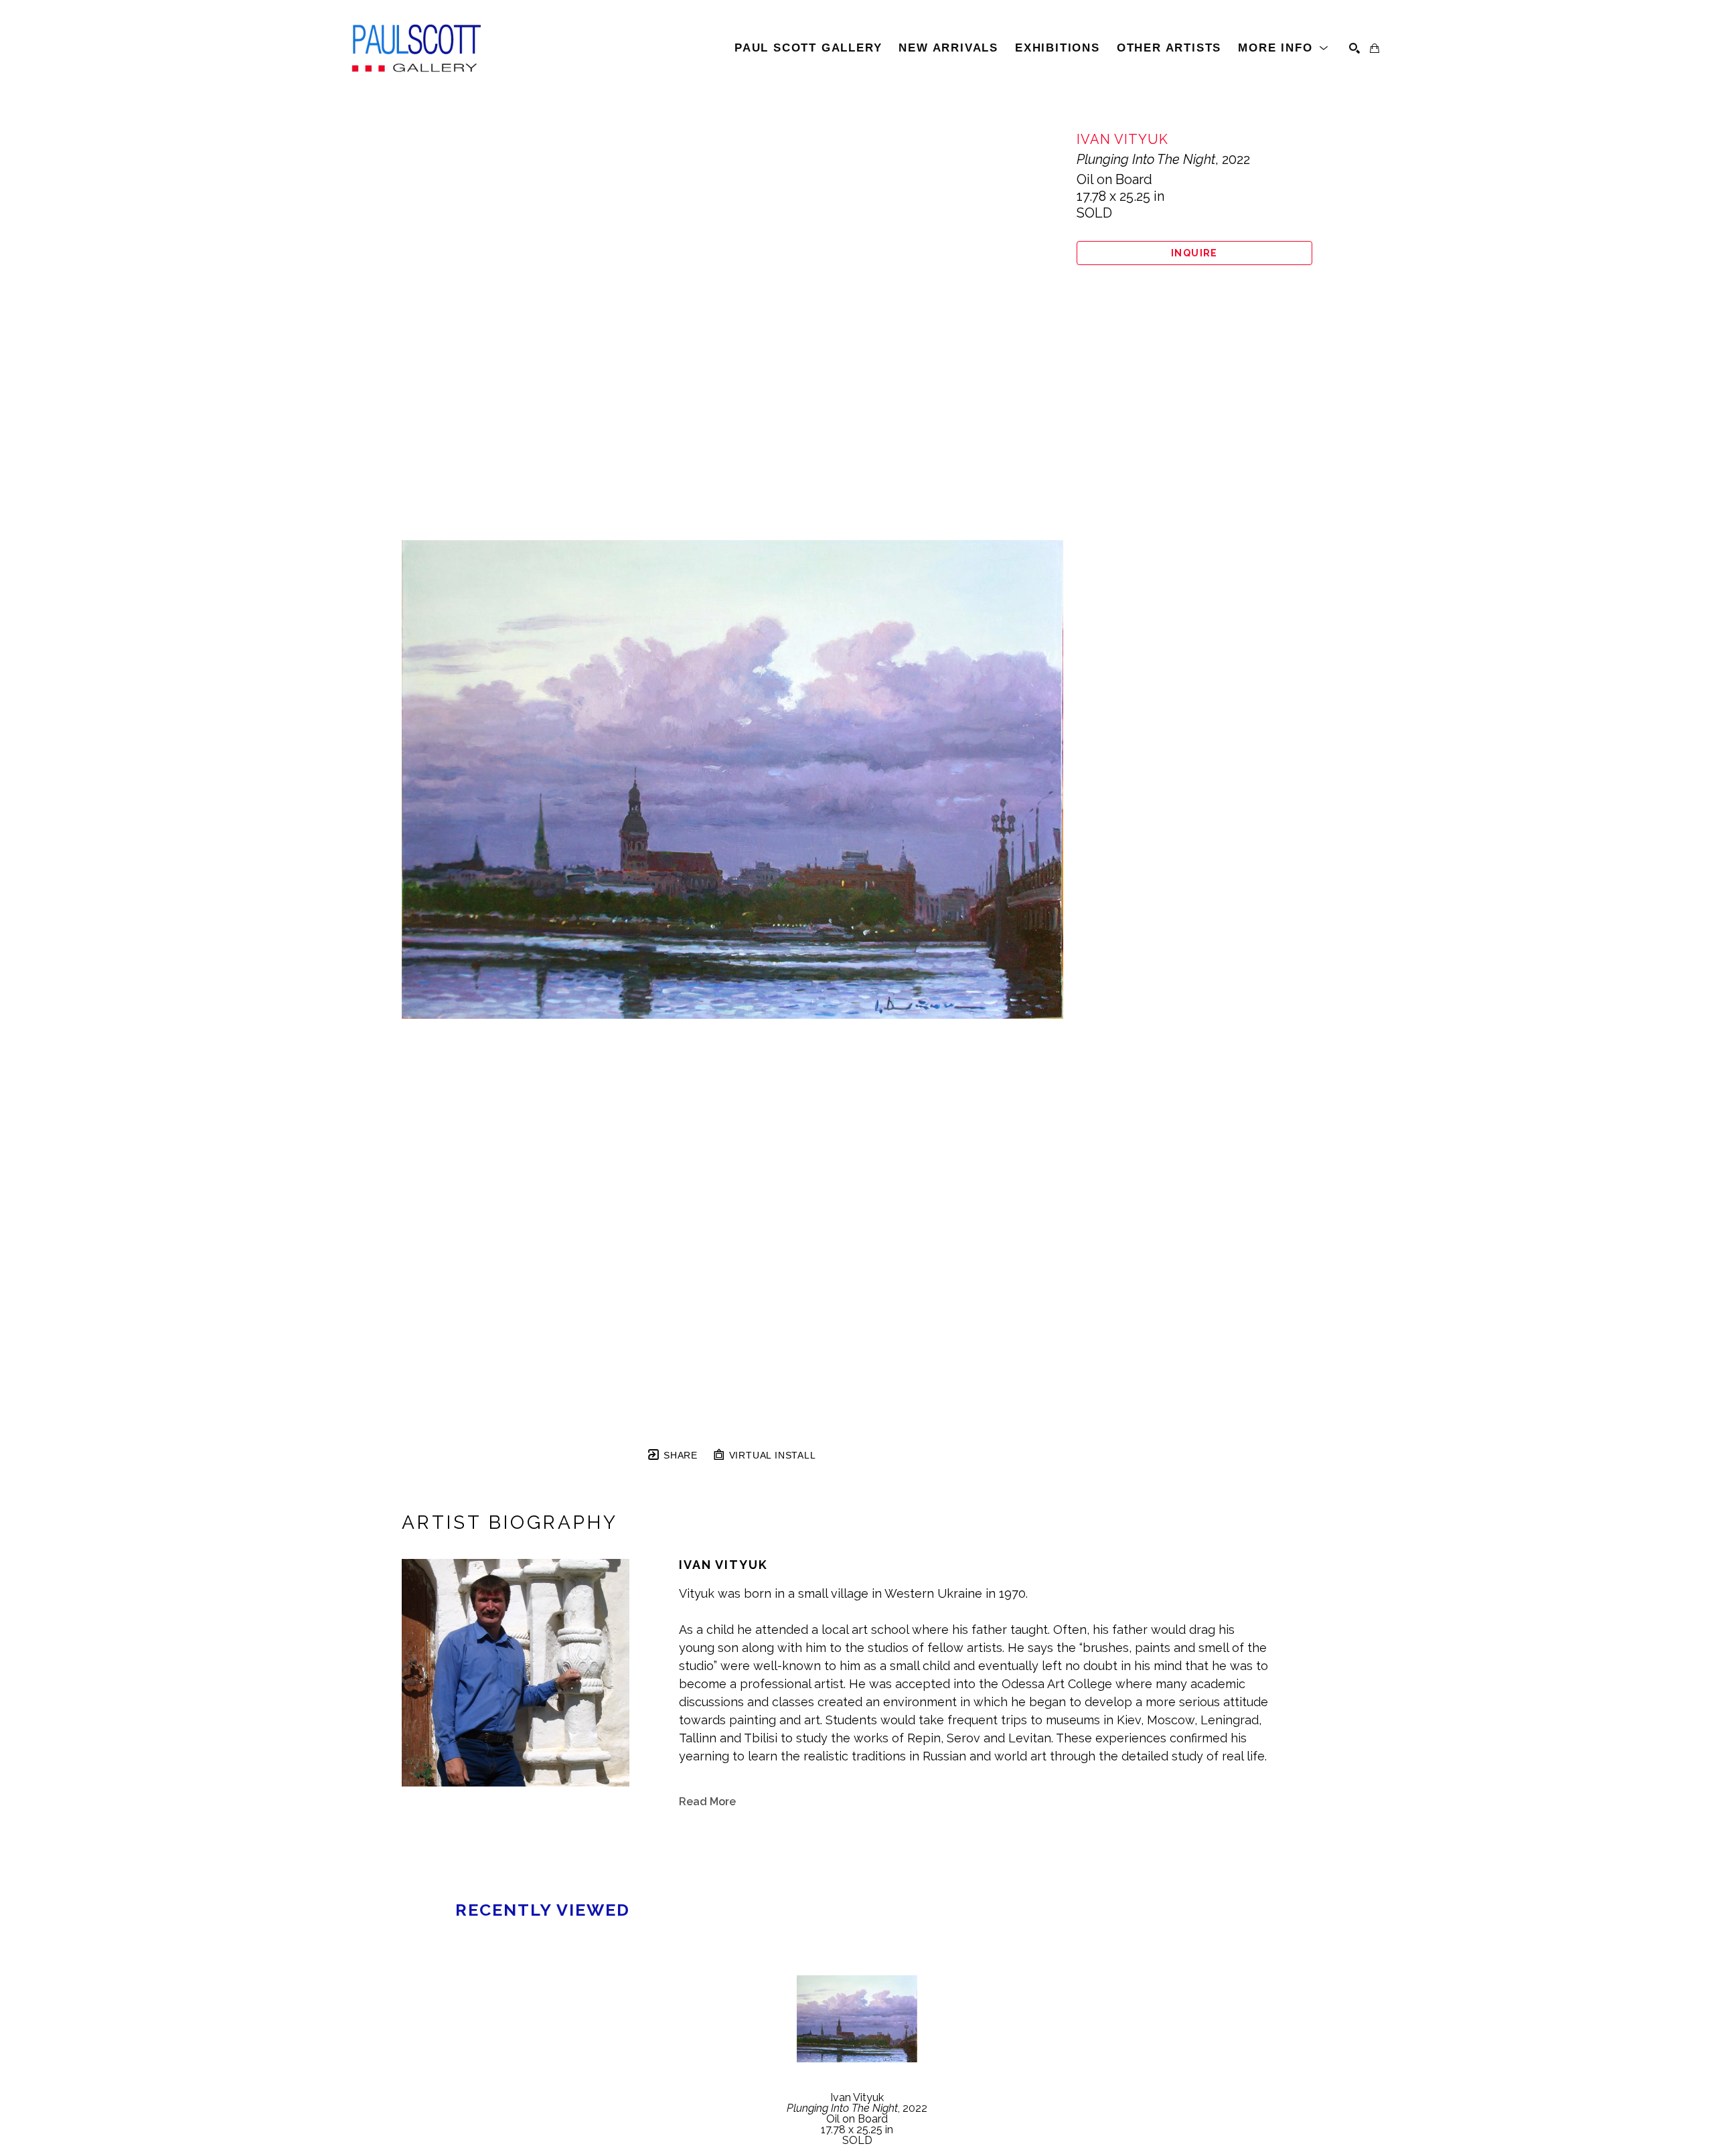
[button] (1283, 48)
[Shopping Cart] (1375, 48)
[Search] (1354, 48)
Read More (707, 1802)
